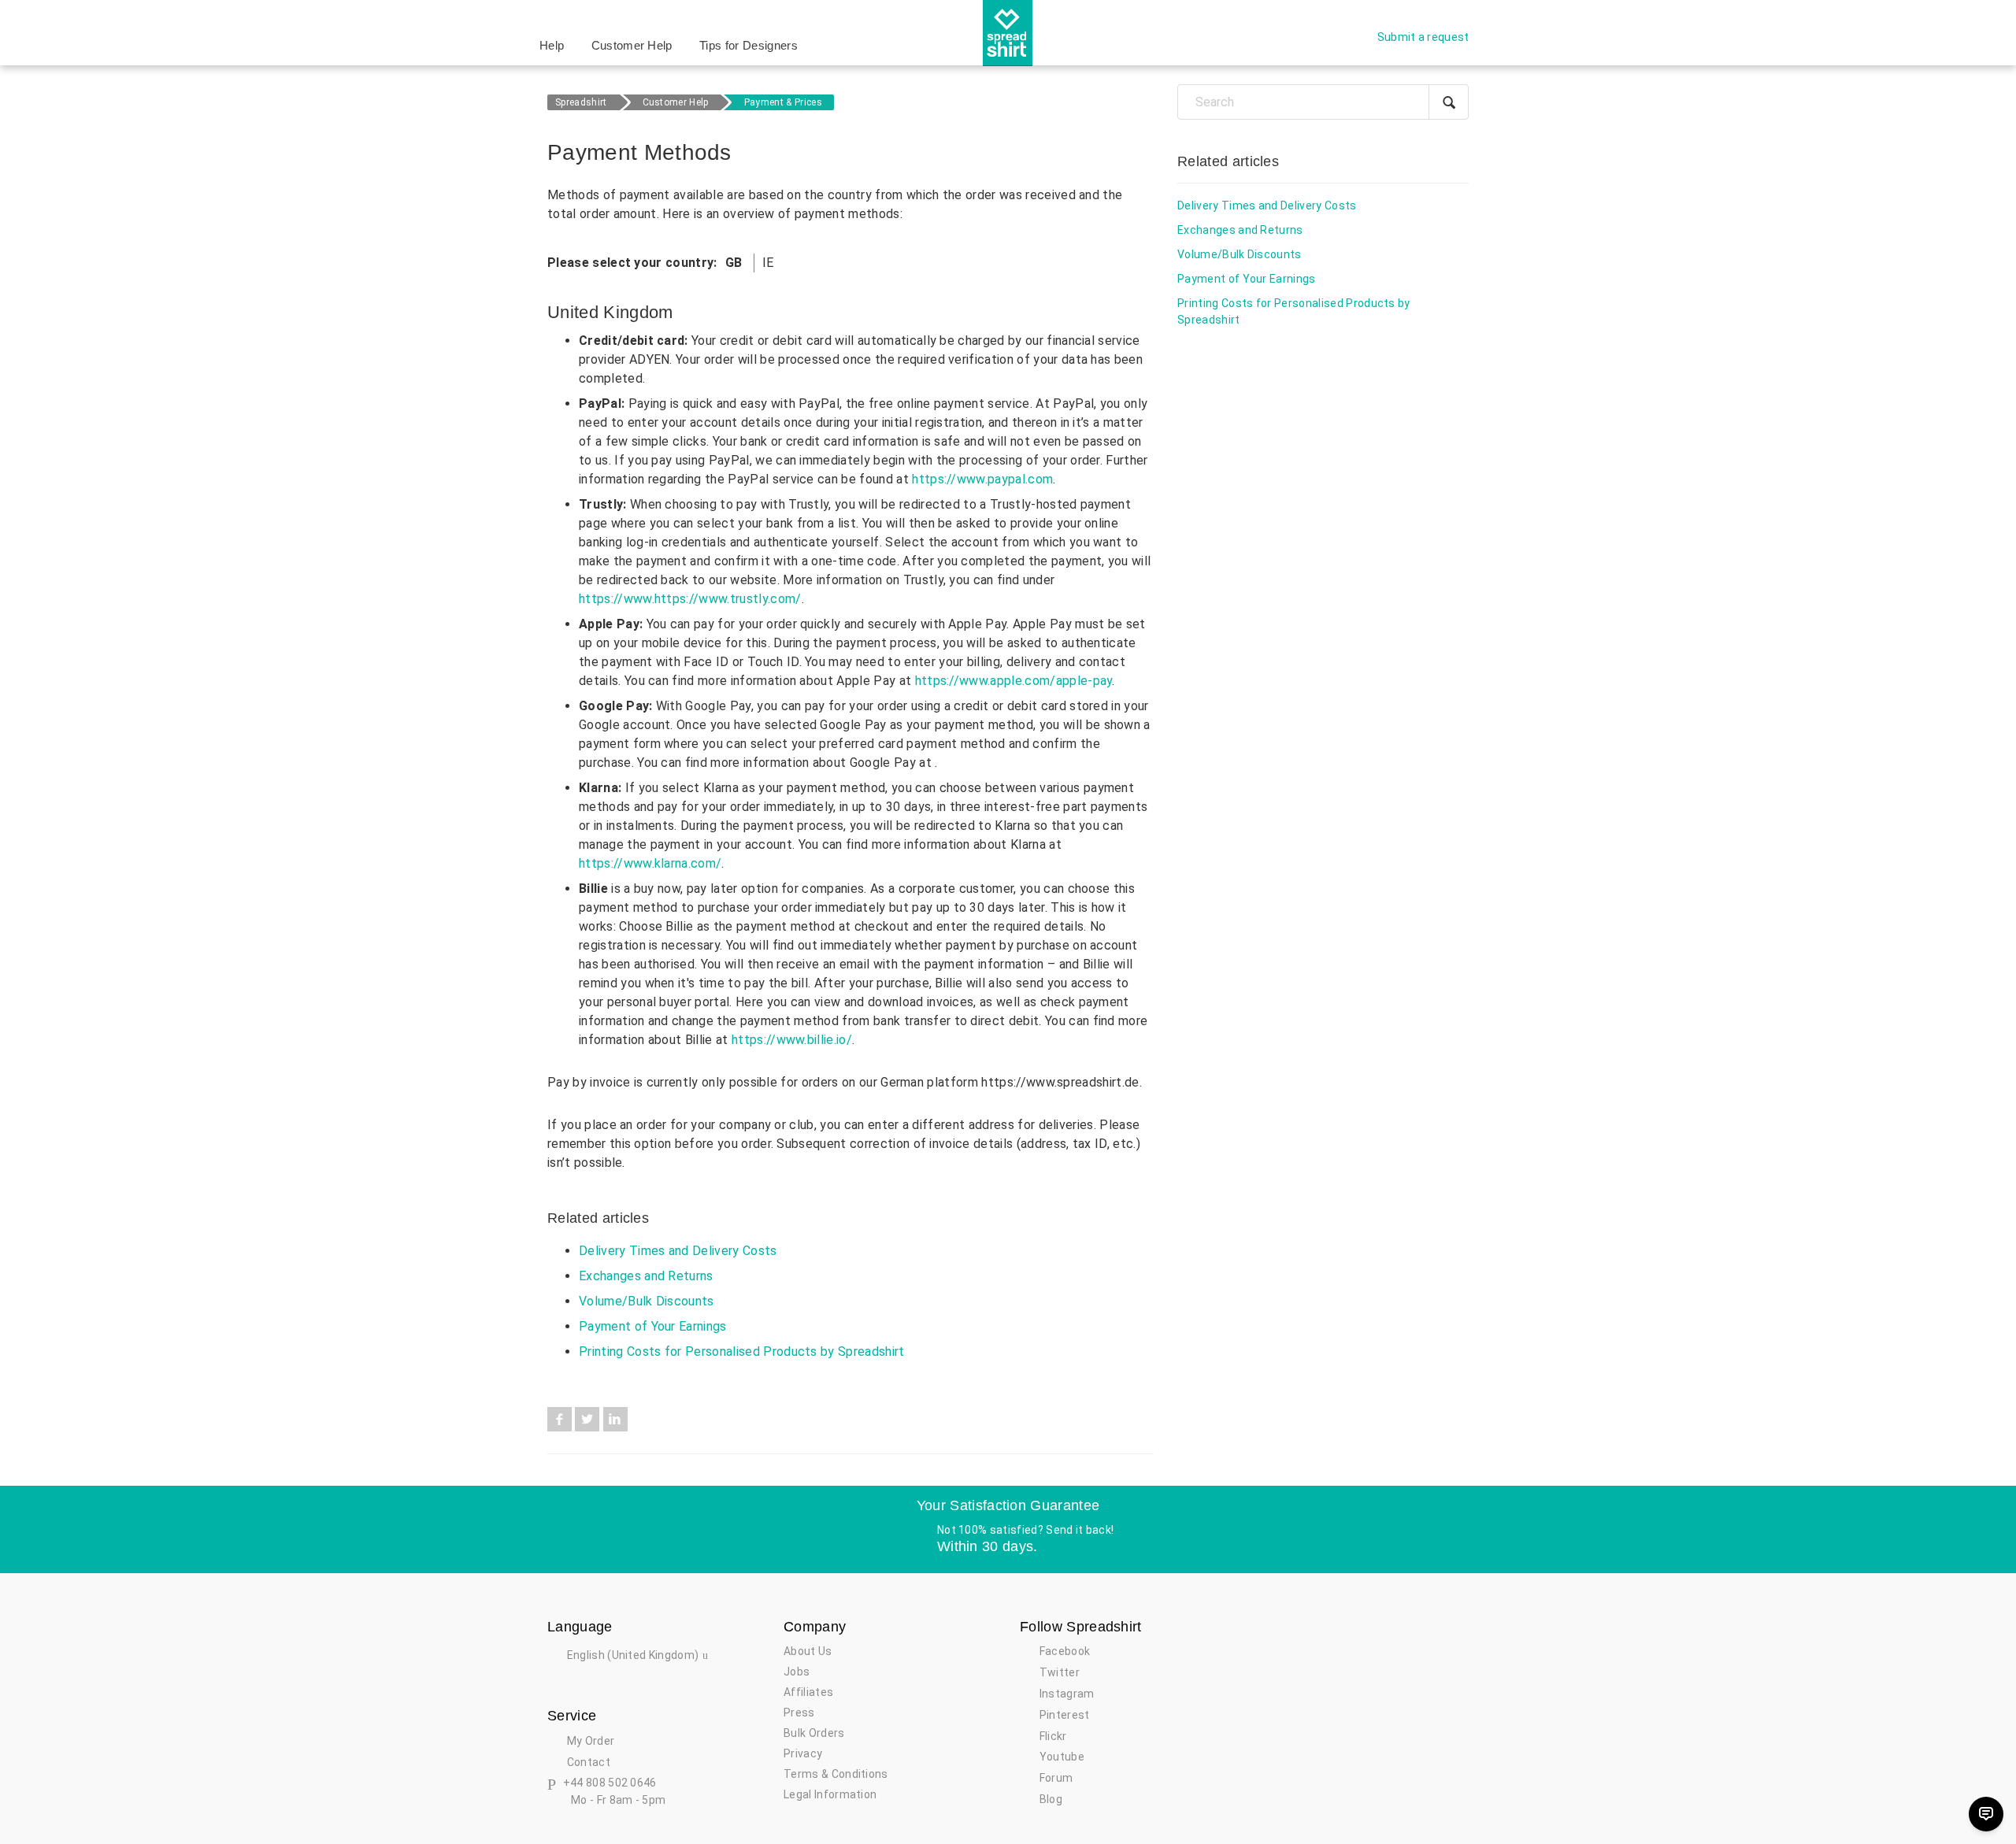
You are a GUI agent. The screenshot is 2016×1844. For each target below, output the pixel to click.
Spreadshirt (581, 102)
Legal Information (830, 1794)
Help (552, 45)
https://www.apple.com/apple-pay (1014, 681)
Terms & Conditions (836, 1774)
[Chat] (1986, 1814)
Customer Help (632, 45)
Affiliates (808, 1692)
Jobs (797, 1672)
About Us (808, 1651)
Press (799, 1713)
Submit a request (1423, 37)
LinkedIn (615, 1419)
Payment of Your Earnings (653, 1326)
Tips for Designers (749, 45)
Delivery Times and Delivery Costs (678, 1251)
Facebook (560, 1419)
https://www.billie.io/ (792, 1040)
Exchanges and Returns (646, 1276)
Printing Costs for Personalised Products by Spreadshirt (742, 1352)
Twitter (587, 1419)
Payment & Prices (783, 102)
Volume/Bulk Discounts (647, 1301)
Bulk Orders (814, 1733)
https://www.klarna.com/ (650, 863)
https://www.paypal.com (982, 479)
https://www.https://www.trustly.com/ (690, 599)
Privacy (803, 1753)
